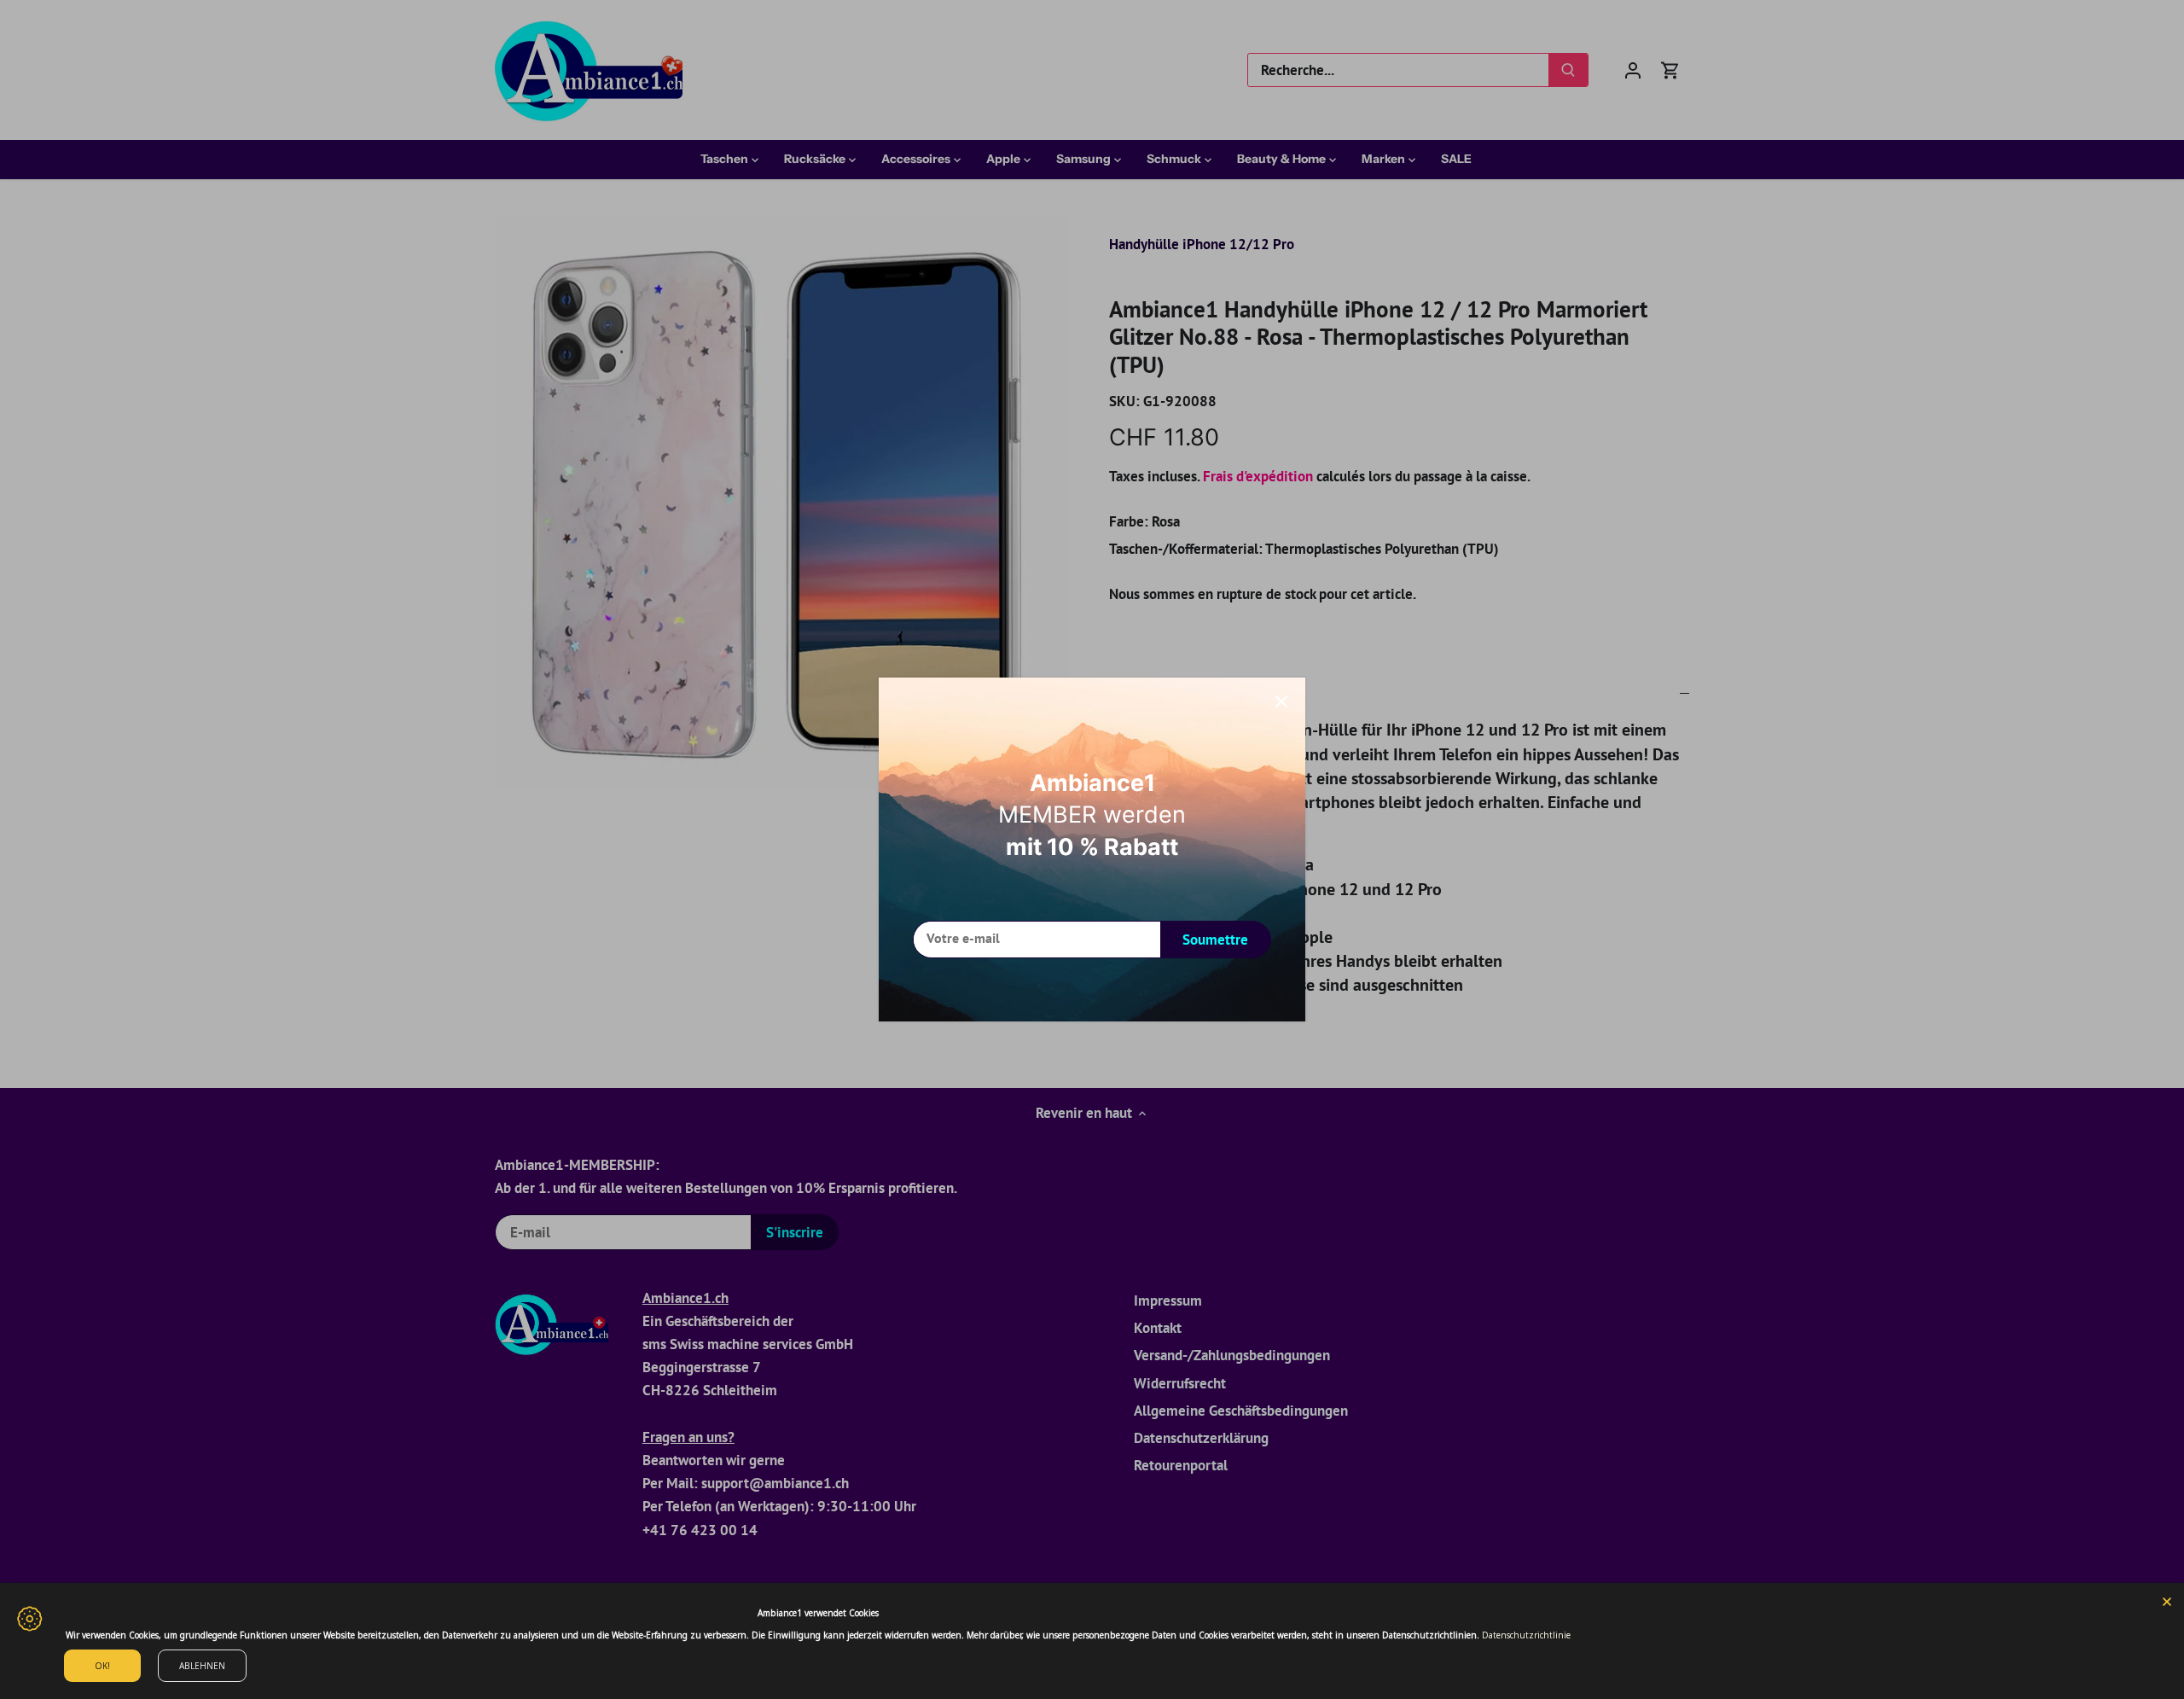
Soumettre (1215, 940)
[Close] (2167, 1600)
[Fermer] (1281, 701)
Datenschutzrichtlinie (1526, 1635)
